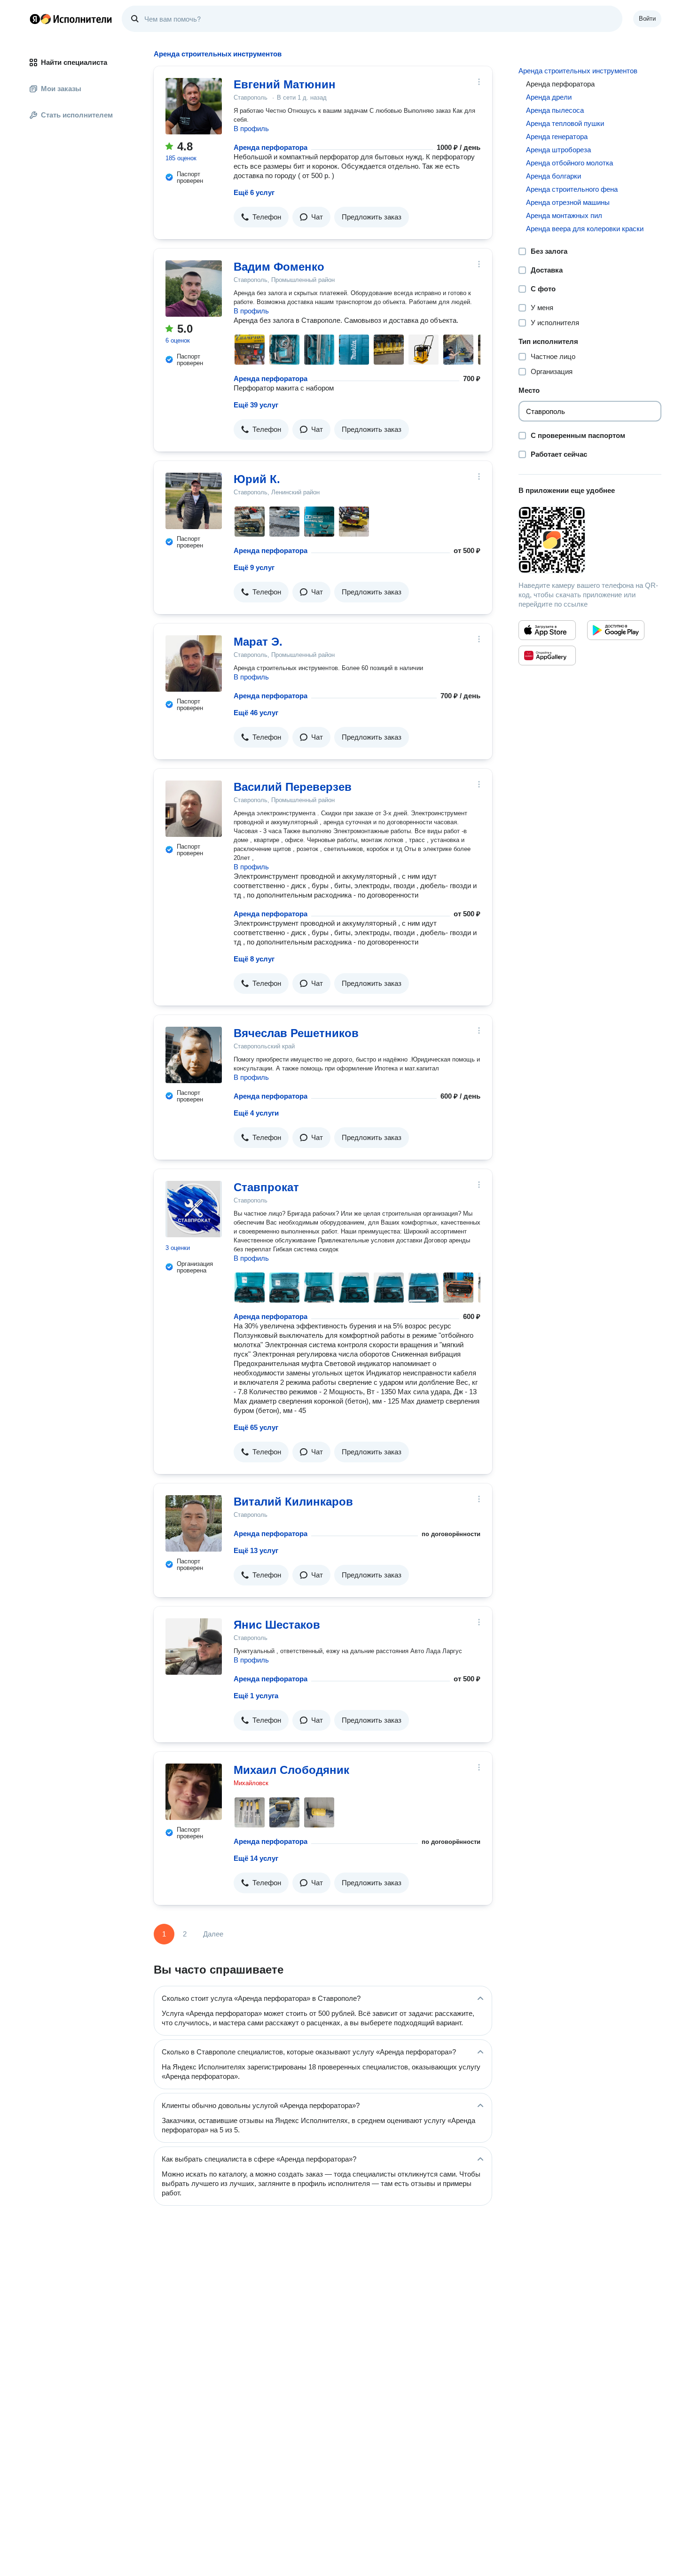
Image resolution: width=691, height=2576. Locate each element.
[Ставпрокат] (194, 1209)
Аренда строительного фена (572, 189)
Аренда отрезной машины (568, 202)
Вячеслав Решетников (296, 1033)
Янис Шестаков (277, 1625)
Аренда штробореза (558, 150)
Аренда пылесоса (555, 110)
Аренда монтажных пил (564, 215)
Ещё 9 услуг (254, 567)
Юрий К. (257, 479)
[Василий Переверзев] (194, 809)
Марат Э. (258, 642)
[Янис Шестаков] (194, 1647)
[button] (261, 217)
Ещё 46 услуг (256, 713)
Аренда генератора (557, 137)
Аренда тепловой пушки (565, 123)
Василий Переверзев (293, 787)
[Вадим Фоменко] (194, 289)
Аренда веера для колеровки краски (585, 229)
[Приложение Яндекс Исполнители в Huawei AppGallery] (547, 656)
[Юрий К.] (194, 501)
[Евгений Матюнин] (194, 106)
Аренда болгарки (554, 176)
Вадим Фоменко (279, 267)
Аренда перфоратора (271, 147)
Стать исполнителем (77, 115)
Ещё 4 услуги (256, 1113)
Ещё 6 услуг (254, 192)
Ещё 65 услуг (256, 1427)
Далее (213, 1934)
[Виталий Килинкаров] (194, 1523)
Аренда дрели (549, 97)
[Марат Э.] (194, 664)
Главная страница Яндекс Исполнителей (71, 19)
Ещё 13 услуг (256, 1550)
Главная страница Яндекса (35, 19)
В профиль (251, 129)
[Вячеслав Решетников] (194, 1055)
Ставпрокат (266, 1187)
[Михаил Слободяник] (194, 1792)
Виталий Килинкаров (293, 1502)
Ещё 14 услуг (256, 1858)
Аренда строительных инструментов (578, 71)
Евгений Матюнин (285, 84)
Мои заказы (61, 89)
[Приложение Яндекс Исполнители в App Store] (547, 630)
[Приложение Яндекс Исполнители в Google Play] (616, 630)
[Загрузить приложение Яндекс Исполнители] (590, 540)
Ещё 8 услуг (254, 959)
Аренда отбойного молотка (569, 163)
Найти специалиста (74, 62)
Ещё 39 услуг (256, 405)
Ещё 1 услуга (256, 1696)
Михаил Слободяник (291, 1770)
